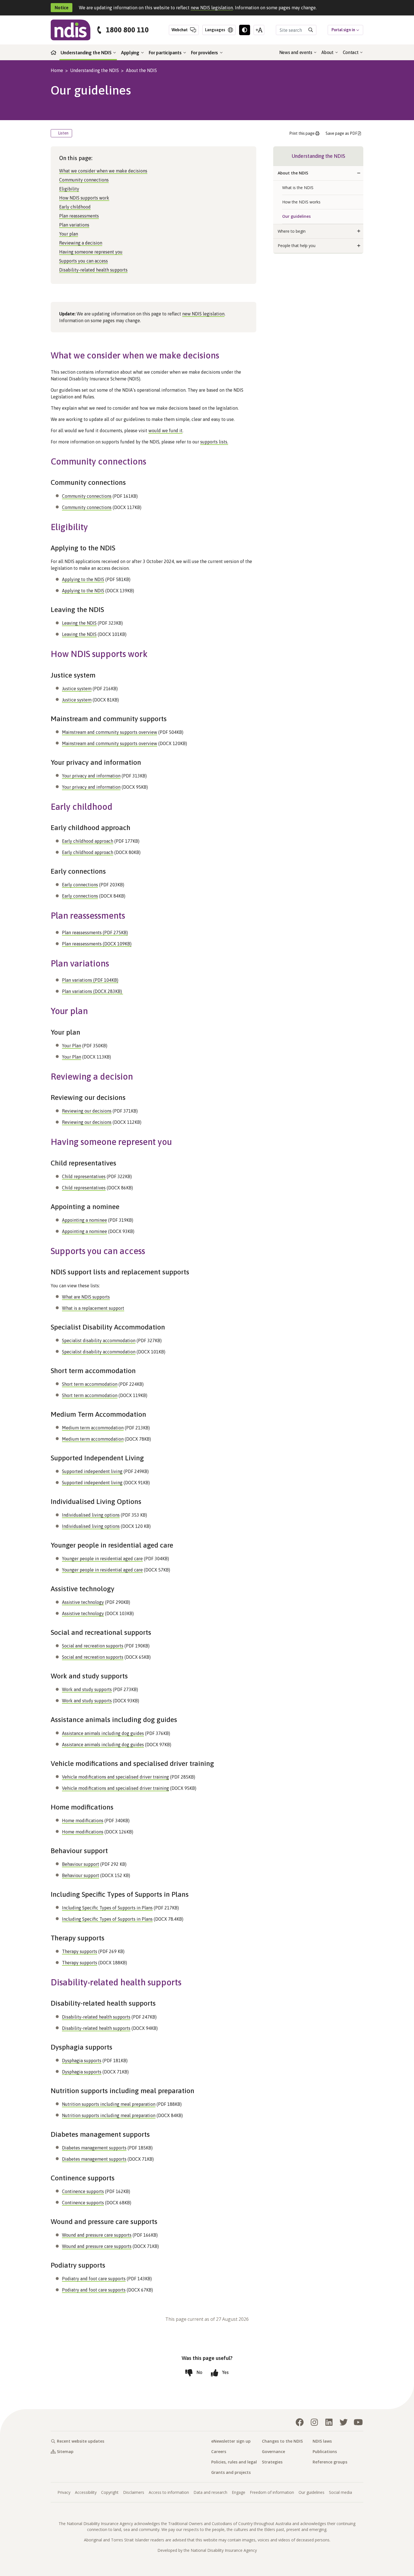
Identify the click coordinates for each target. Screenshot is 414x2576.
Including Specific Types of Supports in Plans (107, 1908)
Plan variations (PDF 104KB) (90, 980)
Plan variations (74, 225)
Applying (131, 53)
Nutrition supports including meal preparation (109, 2104)
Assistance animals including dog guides (103, 1733)
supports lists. (214, 442)
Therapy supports (80, 1951)
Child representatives (84, 1176)
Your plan (69, 234)
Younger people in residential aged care (102, 1559)
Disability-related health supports (93, 270)
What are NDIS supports (86, 1297)
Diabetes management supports (94, 2148)
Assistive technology (83, 1602)
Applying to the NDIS (83, 579)
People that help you (297, 246)
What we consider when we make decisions (103, 171)
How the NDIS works (301, 202)
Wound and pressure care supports (97, 2235)
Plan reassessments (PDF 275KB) (95, 932)
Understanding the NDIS (87, 53)
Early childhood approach (88, 841)
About (328, 52)
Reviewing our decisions (87, 1111)
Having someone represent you (91, 252)
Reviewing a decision (81, 243)
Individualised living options (91, 1515)
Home (57, 70)
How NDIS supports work (84, 198)
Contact (351, 52)
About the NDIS (141, 70)
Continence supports (83, 2191)
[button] (359, 173)
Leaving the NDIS (79, 623)
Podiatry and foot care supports (94, 2279)
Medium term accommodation (93, 1428)
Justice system (77, 689)
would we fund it (165, 431)
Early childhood (75, 207)
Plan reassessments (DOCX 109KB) (97, 944)
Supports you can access (84, 261)
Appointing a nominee (84, 1220)
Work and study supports (87, 1689)
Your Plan (72, 1046)
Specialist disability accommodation (99, 1340)
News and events (296, 52)
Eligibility (69, 189)
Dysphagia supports (82, 2061)
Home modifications (83, 1821)
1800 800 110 (127, 30)
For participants (166, 53)
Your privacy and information (91, 776)
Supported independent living (92, 1471)
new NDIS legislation (212, 8)
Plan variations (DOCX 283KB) (93, 991)
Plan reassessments (79, 216)
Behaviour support (81, 1864)
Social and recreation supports (93, 1646)
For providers (205, 53)
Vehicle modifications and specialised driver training (115, 1777)
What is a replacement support (93, 1308)
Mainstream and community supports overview (110, 732)
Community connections (84, 180)
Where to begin (292, 231)
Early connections (80, 885)
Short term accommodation (90, 1384)
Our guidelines (296, 216)
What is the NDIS (298, 188)
